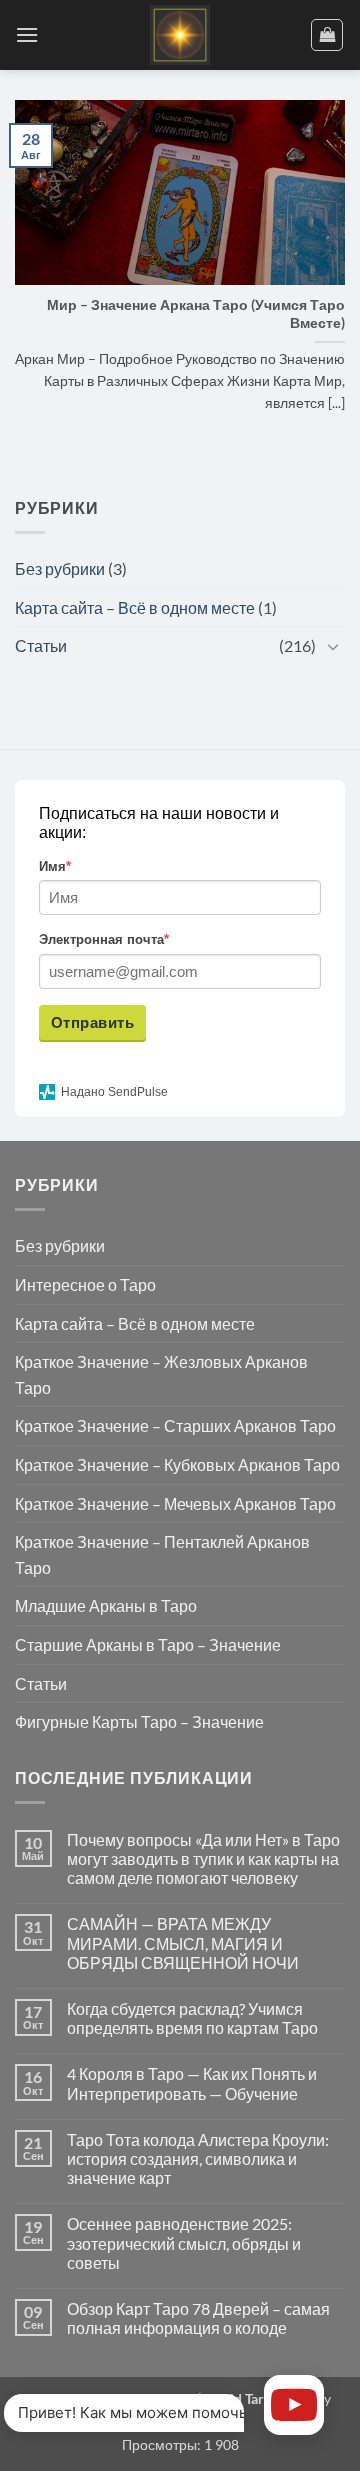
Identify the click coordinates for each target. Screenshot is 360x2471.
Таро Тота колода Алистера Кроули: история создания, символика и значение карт (198, 2158)
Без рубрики (60, 568)
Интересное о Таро (85, 1284)
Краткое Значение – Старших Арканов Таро (175, 1425)
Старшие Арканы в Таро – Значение (148, 1644)
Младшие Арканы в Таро (106, 1605)
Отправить (92, 1022)
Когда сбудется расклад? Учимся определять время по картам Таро (192, 2018)
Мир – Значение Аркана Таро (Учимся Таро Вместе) (196, 314)
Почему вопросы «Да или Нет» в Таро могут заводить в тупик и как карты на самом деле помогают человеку (203, 1858)
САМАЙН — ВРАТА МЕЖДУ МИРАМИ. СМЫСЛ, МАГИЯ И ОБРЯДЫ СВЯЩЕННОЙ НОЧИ (183, 1942)
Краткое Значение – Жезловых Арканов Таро (161, 1374)
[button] (27, 34)
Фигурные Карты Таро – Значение (139, 1721)
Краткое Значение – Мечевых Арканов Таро (175, 1503)
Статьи (41, 645)
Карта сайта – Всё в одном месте (135, 607)
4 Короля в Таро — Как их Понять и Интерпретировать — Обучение (192, 2083)
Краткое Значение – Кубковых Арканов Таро (177, 1464)
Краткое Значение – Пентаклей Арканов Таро (162, 1554)
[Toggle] (333, 646)
